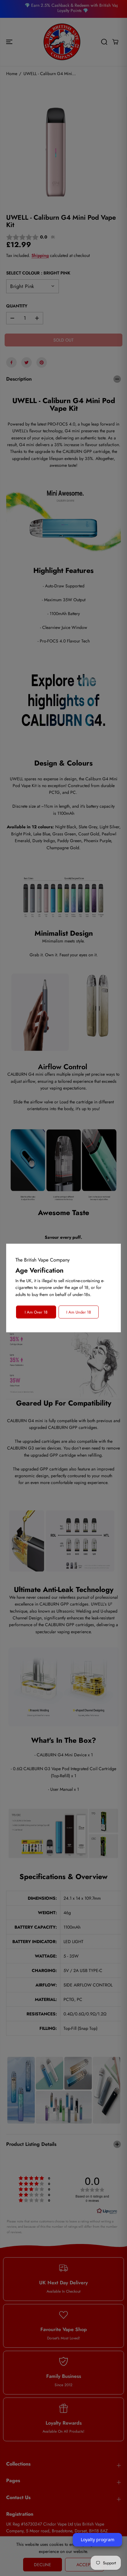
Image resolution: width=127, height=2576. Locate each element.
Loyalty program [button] (98, 2540)
